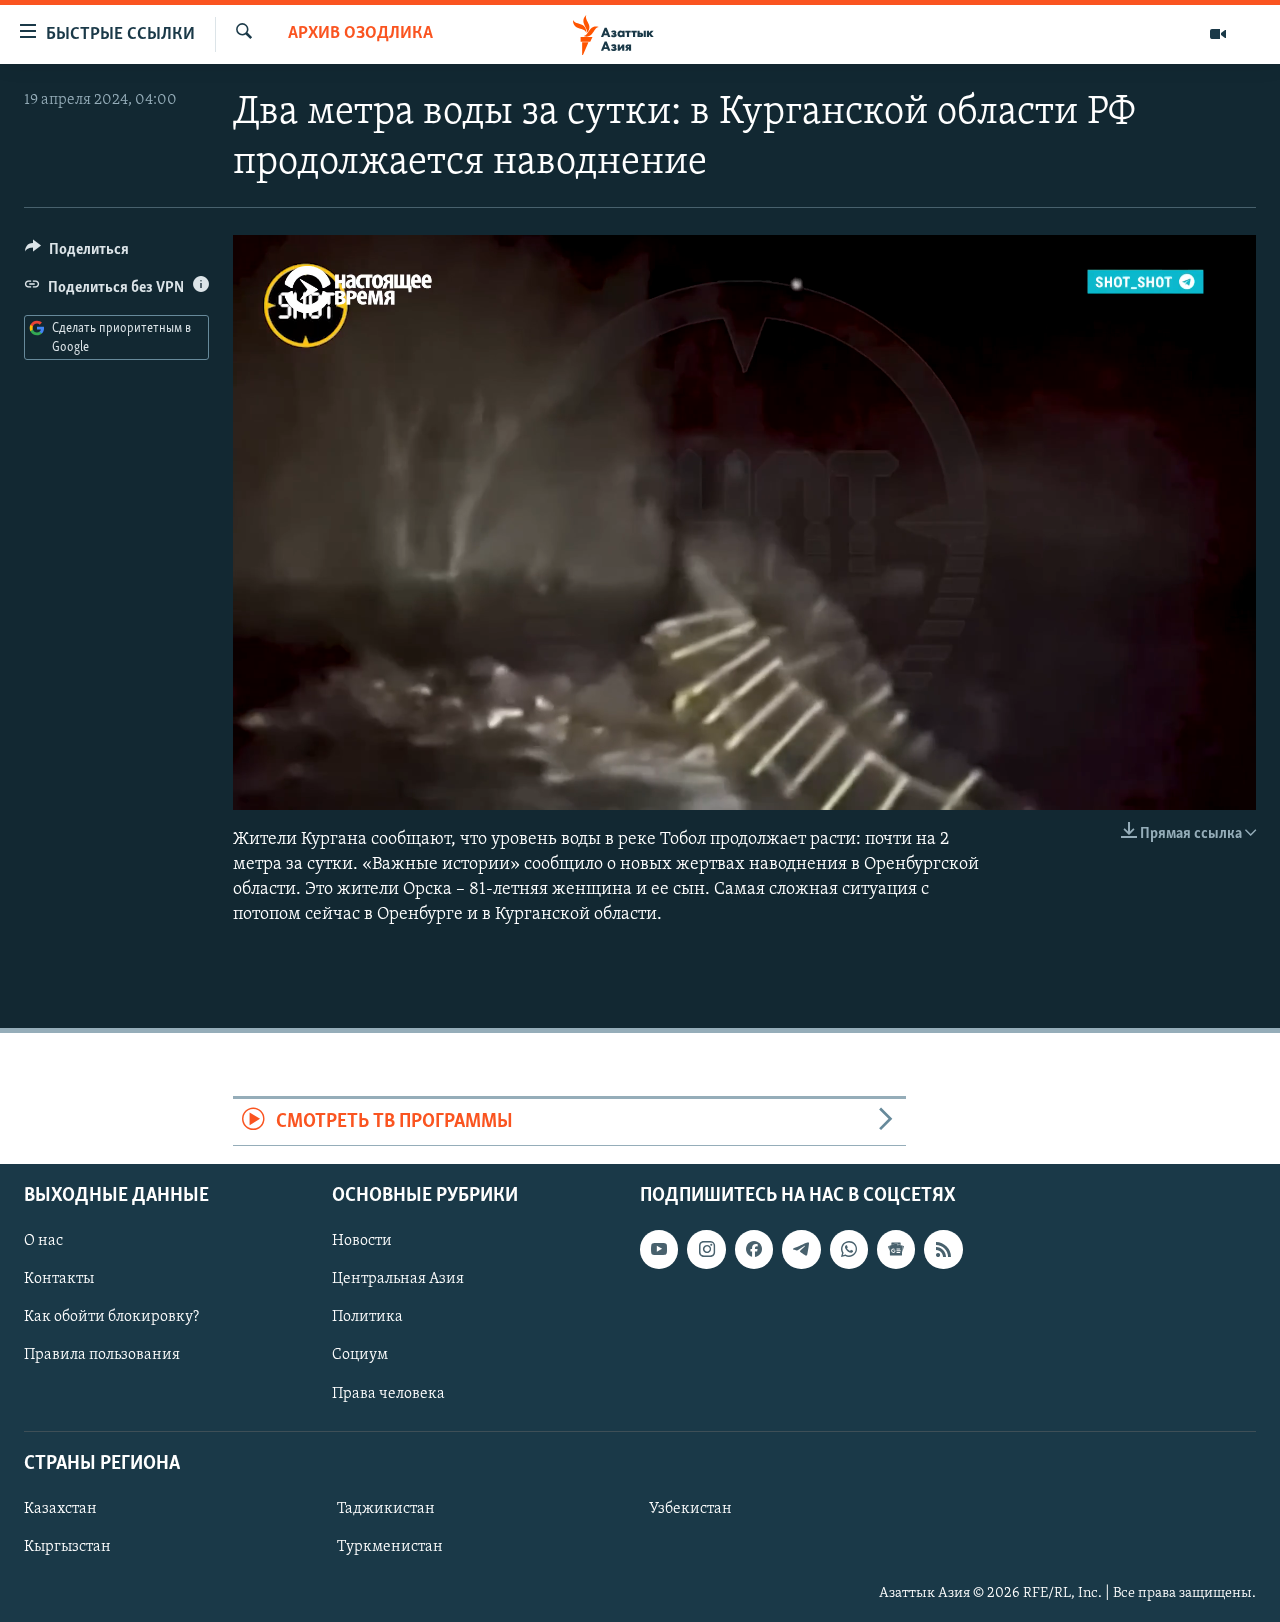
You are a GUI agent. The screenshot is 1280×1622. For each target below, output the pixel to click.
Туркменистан (390, 1547)
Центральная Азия (398, 1279)
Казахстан (60, 1509)
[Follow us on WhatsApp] (849, 1249)
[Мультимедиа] (1218, 34)
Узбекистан (690, 1509)
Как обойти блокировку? (111, 1317)
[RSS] (943, 1249)
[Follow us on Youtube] (659, 1249)
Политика (367, 1317)
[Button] (77, 254)
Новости (362, 1241)
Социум (360, 1355)
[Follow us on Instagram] (706, 1249)
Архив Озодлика (360, 34)
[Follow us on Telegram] (801, 1249)
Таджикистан (386, 1509)
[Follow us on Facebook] (754, 1249)
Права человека (388, 1394)
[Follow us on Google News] (896, 1249)
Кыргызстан (67, 1547)
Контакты (59, 1279)
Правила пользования (102, 1355)
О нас (43, 1241)
